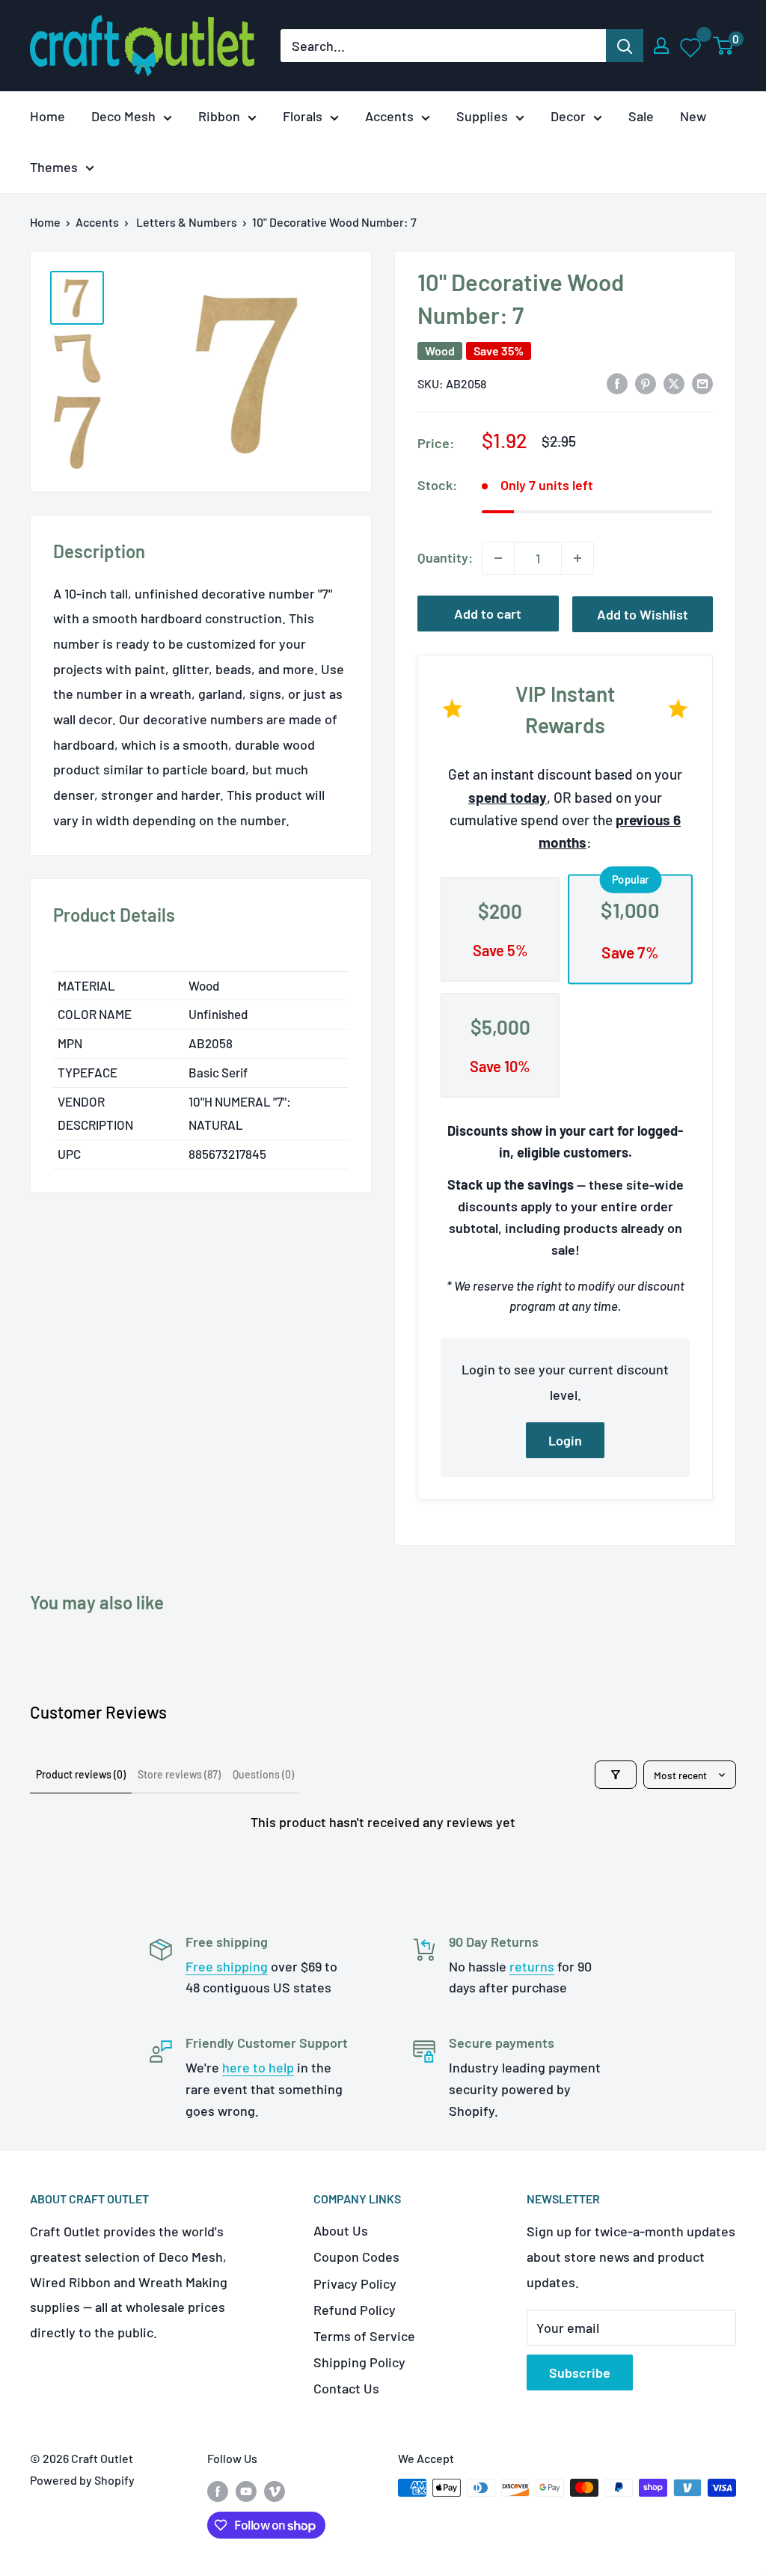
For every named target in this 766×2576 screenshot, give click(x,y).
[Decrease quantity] (498, 558)
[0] (724, 46)
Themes (54, 167)
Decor (568, 116)
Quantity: (445, 557)
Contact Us (346, 2388)
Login (565, 1440)
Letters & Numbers (187, 222)
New (693, 116)
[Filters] (616, 1775)
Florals (303, 116)
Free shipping (227, 1966)
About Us (341, 2230)
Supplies (482, 116)
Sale (641, 116)
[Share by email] (702, 382)
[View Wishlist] (692, 46)
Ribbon (219, 116)
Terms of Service (364, 2336)
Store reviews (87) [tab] (179, 1774)
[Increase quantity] (577, 558)
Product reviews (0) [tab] (81, 1774)
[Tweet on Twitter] (674, 382)
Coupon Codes (356, 2257)
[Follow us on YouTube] (246, 2490)
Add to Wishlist (643, 614)
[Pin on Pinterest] (646, 382)
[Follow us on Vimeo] (275, 2490)
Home (48, 116)
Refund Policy (355, 2310)
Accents (389, 116)
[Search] (625, 46)
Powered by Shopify (82, 2480)
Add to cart (488, 614)
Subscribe (580, 2372)
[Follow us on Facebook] (218, 2490)
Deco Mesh (123, 116)
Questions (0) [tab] (263, 1774)
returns (532, 1966)
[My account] (661, 46)
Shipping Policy (359, 2362)
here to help (258, 2067)
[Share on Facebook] (617, 382)
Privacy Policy (355, 2283)
